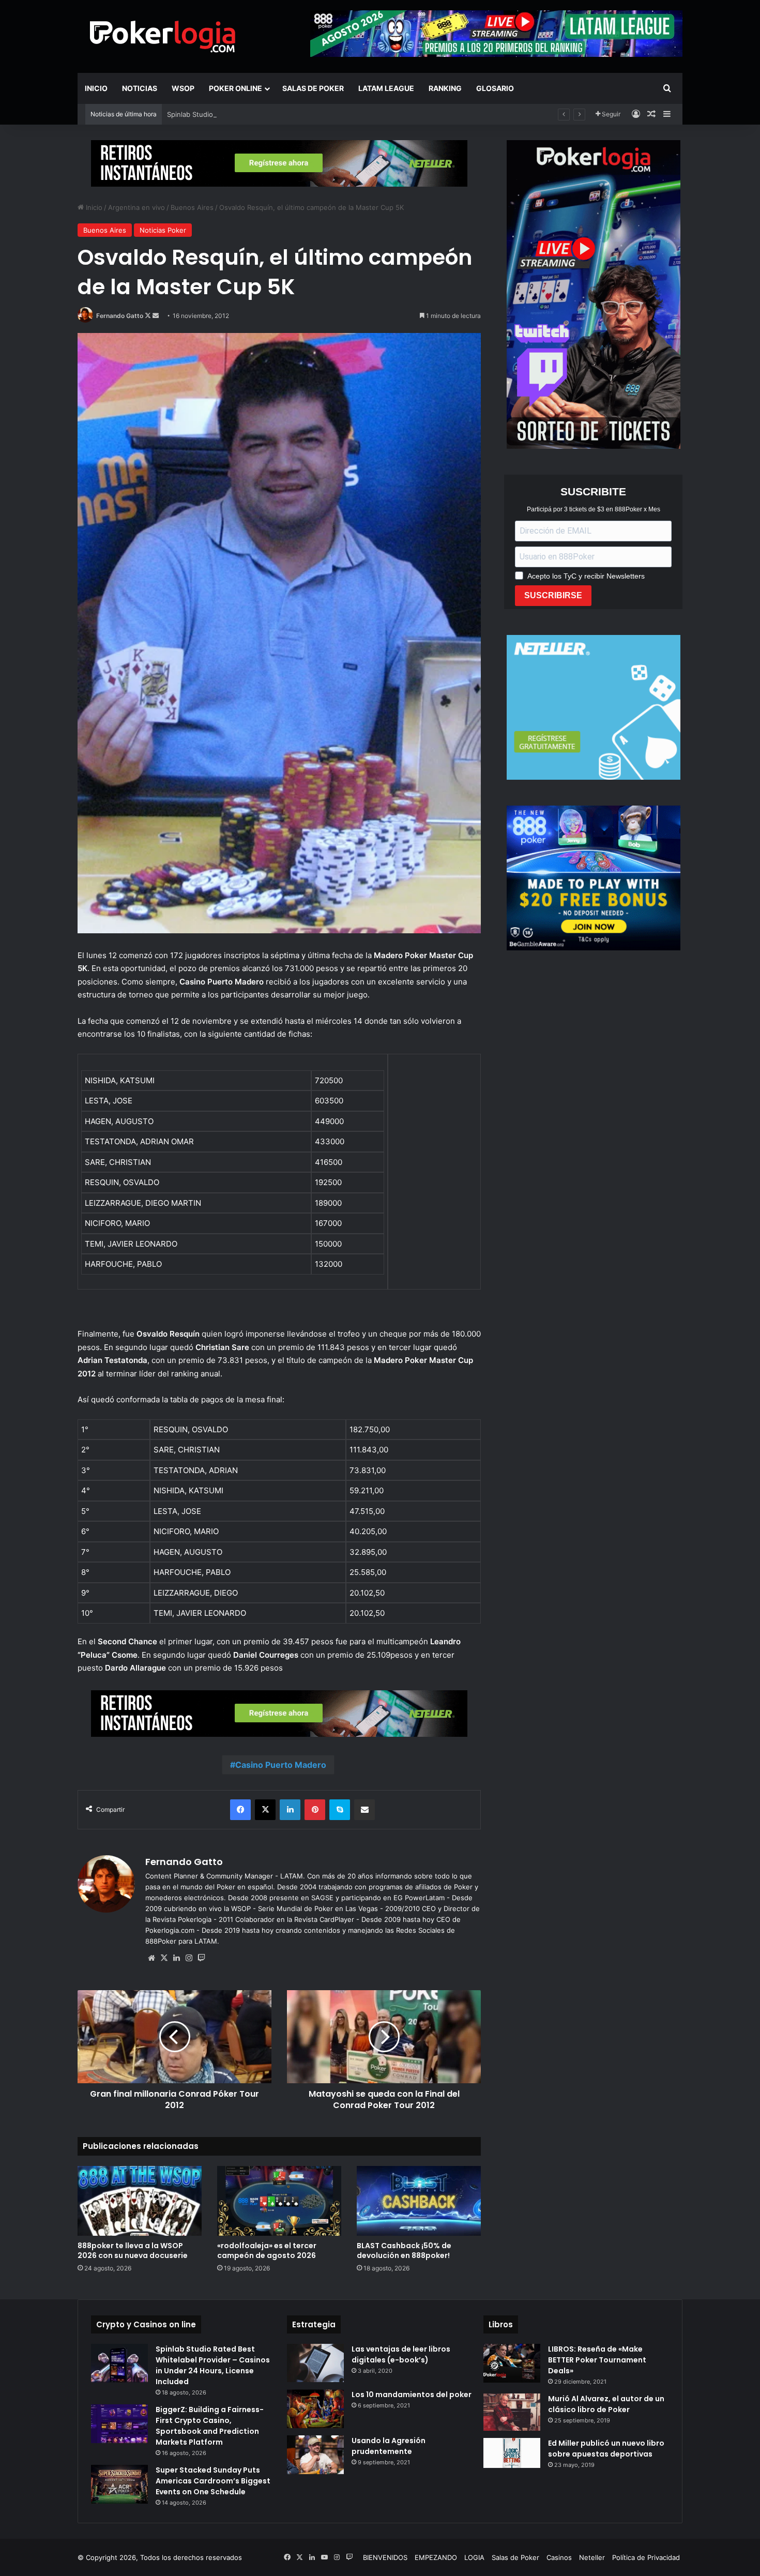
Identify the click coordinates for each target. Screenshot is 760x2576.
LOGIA (474, 2557)
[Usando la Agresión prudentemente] (315, 2455)
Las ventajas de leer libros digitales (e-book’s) (401, 2354)
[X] (164, 1958)
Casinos (559, 2557)
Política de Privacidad (646, 2557)
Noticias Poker (163, 230)
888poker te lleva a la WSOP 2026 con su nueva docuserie (133, 2251)
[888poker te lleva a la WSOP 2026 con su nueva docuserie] (140, 2201)
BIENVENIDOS (385, 2557)
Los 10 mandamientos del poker (412, 2395)
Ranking (445, 88)
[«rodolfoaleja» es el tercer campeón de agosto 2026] (279, 2201)
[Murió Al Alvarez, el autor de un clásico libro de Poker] (512, 2412)
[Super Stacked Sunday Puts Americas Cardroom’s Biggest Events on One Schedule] (119, 2484)
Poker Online (235, 88)
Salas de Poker (313, 88)
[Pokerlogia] (163, 36)
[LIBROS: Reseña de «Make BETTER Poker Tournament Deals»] (512, 2363)
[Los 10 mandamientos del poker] (315, 2409)
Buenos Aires (192, 207)
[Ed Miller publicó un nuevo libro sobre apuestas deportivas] (512, 2453)
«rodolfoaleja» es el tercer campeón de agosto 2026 (267, 2251)
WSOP (183, 88)
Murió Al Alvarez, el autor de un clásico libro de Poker (606, 2404)
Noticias (140, 88)
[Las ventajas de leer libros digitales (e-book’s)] (315, 2363)
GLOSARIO (495, 88)
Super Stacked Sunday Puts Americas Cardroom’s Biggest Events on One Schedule (213, 2481)
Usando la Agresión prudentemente (389, 2446)
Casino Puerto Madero (281, 1765)
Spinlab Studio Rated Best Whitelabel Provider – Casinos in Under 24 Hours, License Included (318, 114)
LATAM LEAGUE (386, 88)
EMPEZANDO (436, 2557)
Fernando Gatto (120, 316)
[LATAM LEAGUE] (279, 163)
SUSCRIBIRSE (553, 595)
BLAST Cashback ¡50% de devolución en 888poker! (404, 2251)
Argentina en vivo (136, 207)
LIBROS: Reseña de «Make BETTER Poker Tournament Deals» (597, 2360)
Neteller (592, 2557)
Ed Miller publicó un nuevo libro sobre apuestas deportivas (606, 2449)
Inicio (96, 88)
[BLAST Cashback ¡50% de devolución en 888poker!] (419, 2201)
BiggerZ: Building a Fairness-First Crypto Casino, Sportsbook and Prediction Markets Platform (210, 2426)
